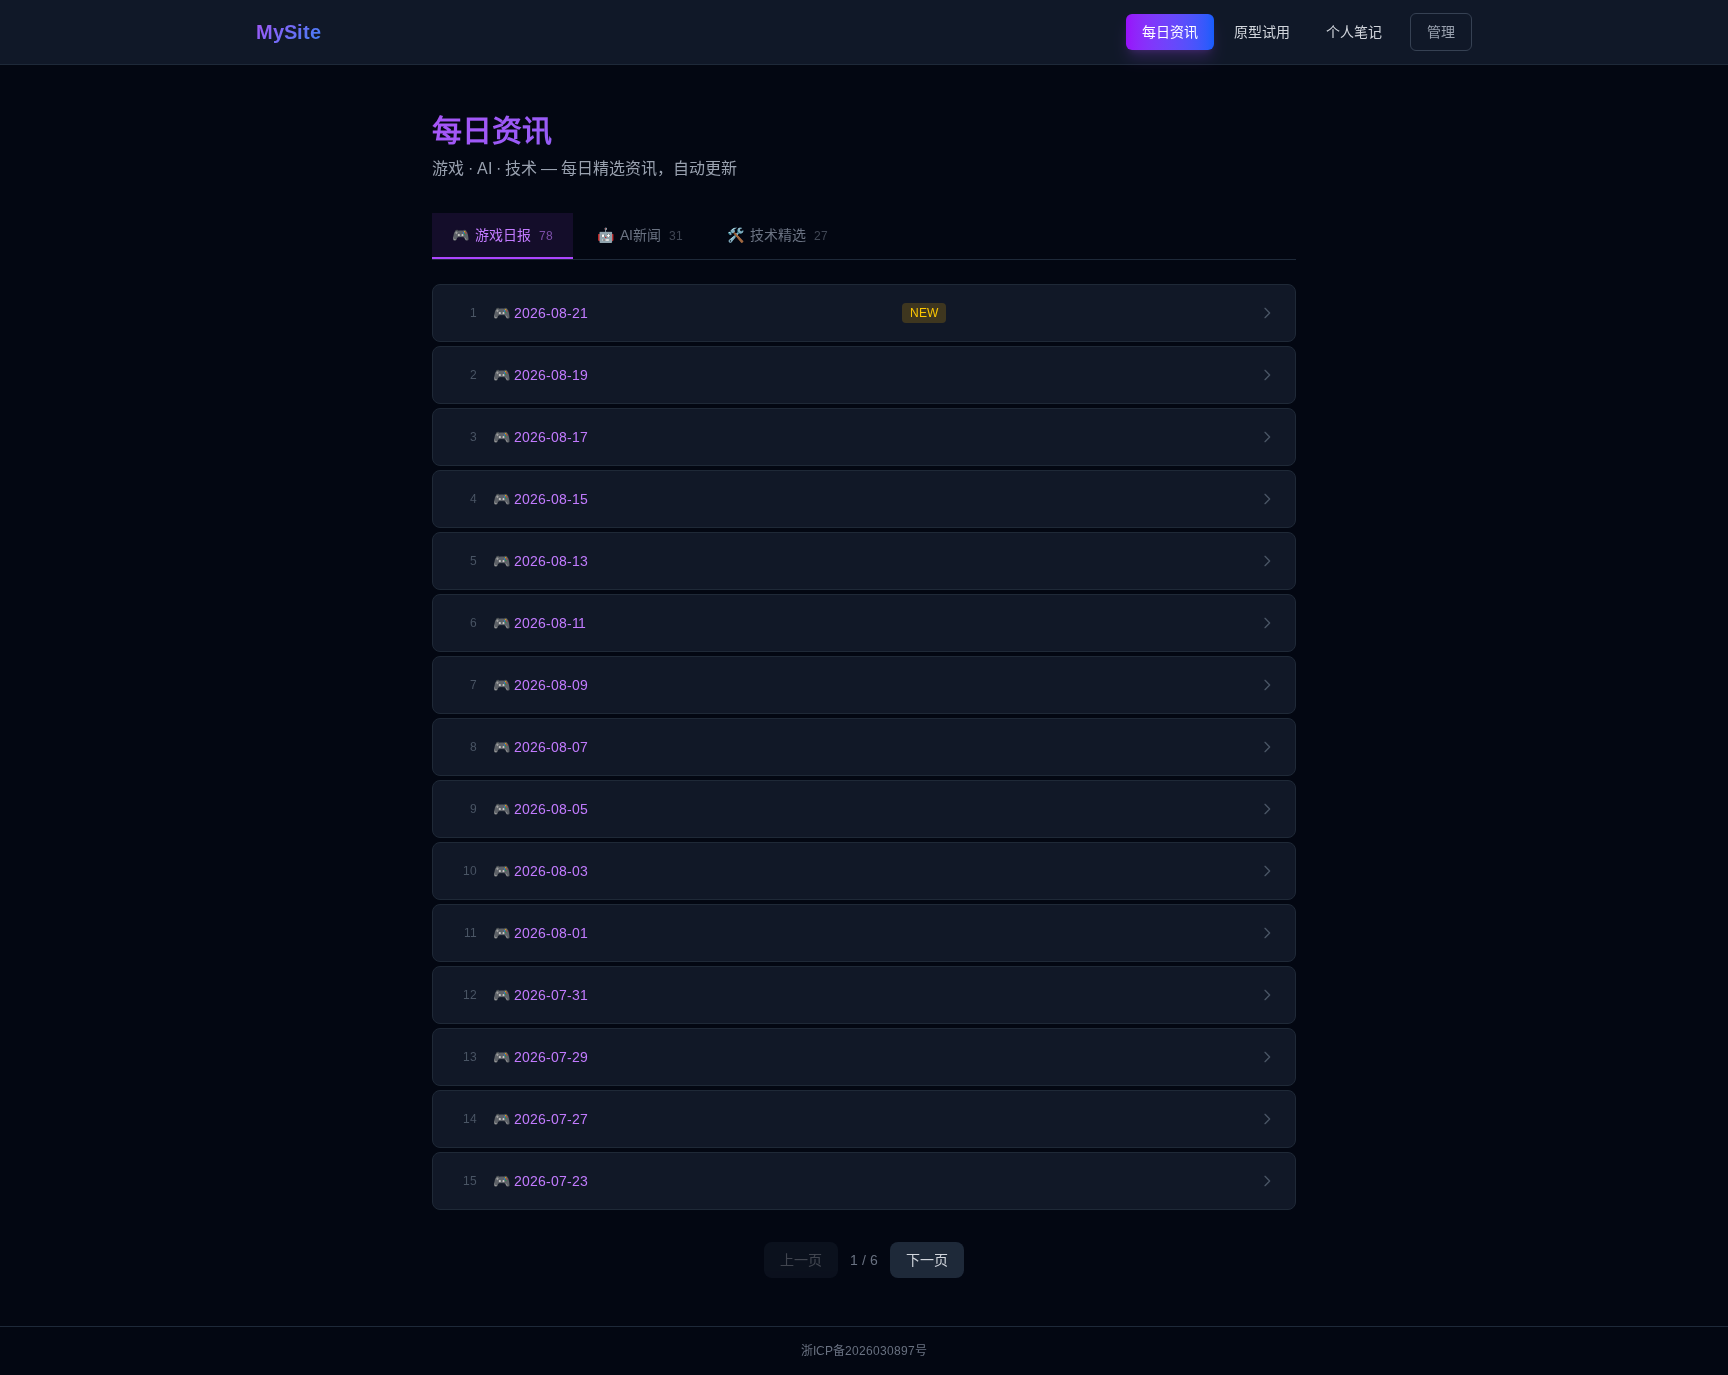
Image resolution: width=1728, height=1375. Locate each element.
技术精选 (777, 235)
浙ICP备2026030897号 (864, 1351)
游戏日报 (502, 235)
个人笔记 (1354, 32)
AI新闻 (640, 235)
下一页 (927, 1260)
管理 (1441, 32)
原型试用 (1262, 32)
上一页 (801, 1260)
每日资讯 (1170, 32)
